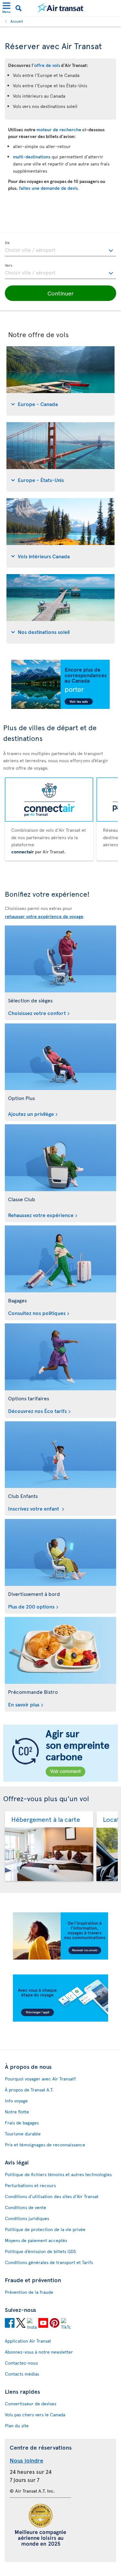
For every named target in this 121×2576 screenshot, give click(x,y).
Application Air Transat (28, 2341)
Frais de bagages (22, 2123)
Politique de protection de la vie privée (45, 2229)
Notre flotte (17, 2112)
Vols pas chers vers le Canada (35, 2415)
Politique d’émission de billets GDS (40, 2251)
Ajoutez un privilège (31, 1114)
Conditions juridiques (27, 2218)
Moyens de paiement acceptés (36, 2240)
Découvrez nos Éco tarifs (37, 1411)
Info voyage (16, 2101)
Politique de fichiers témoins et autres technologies (58, 2174)
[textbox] (60, 249)
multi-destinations (32, 157)
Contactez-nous (21, 2363)
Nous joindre (26, 2460)
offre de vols (47, 65)
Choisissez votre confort (37, 1013)
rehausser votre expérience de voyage (44, 916)
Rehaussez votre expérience (41, 1215)
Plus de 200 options (31, 1606)
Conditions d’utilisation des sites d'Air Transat (52, 2196)
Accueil (17, 21)
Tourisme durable (23, 2134)
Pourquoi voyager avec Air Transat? (40, 2079)
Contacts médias (22, 2374)
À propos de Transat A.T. (29, 2090)
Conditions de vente (25, 2207)
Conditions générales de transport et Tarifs (49, 2262)
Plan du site (17, 2426)
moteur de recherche (59, 129)
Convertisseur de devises (30, 2404)
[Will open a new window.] (10, 2324)
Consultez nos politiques (37, 1313)
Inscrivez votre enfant (34, 1508)
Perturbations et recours (30, 2185)
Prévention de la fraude (29, 2292)
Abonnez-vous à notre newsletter (39, 2352)
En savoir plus (24, 1704)
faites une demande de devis (48, 188)
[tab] (60, 381)
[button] (60, 293)
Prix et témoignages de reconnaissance (45, 2145)
